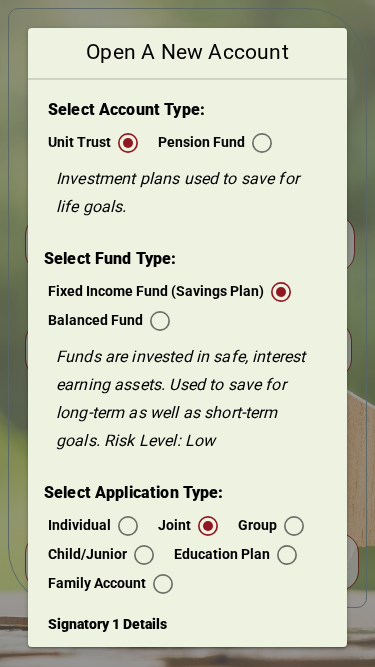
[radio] (93, 142)
